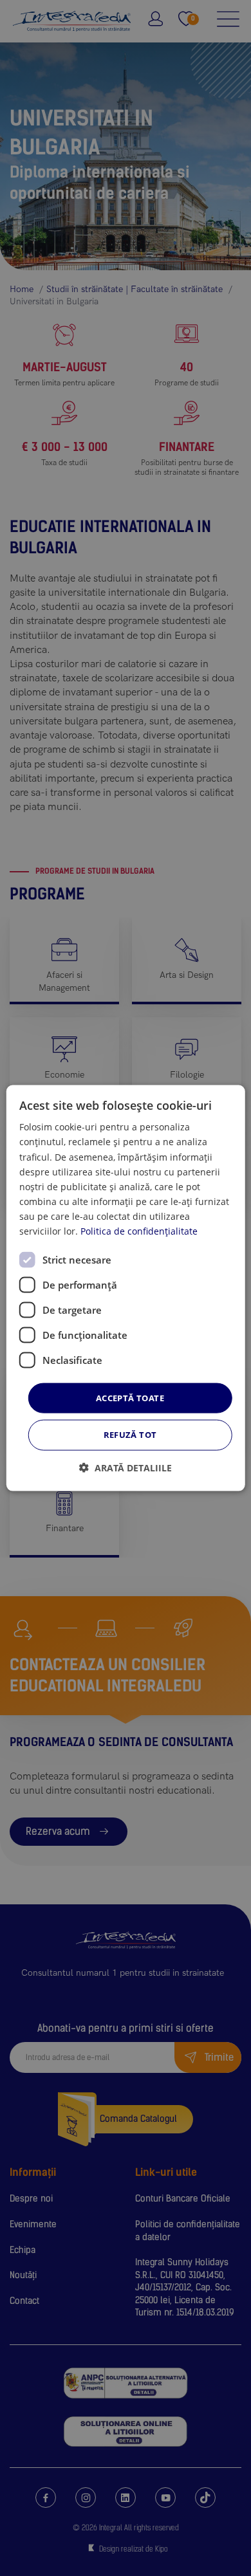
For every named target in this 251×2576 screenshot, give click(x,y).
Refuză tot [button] (130, 1435)
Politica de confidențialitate (139, 1231)
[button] (126, 1467)
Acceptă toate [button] (130, 1398)
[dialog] (126, 1288)
